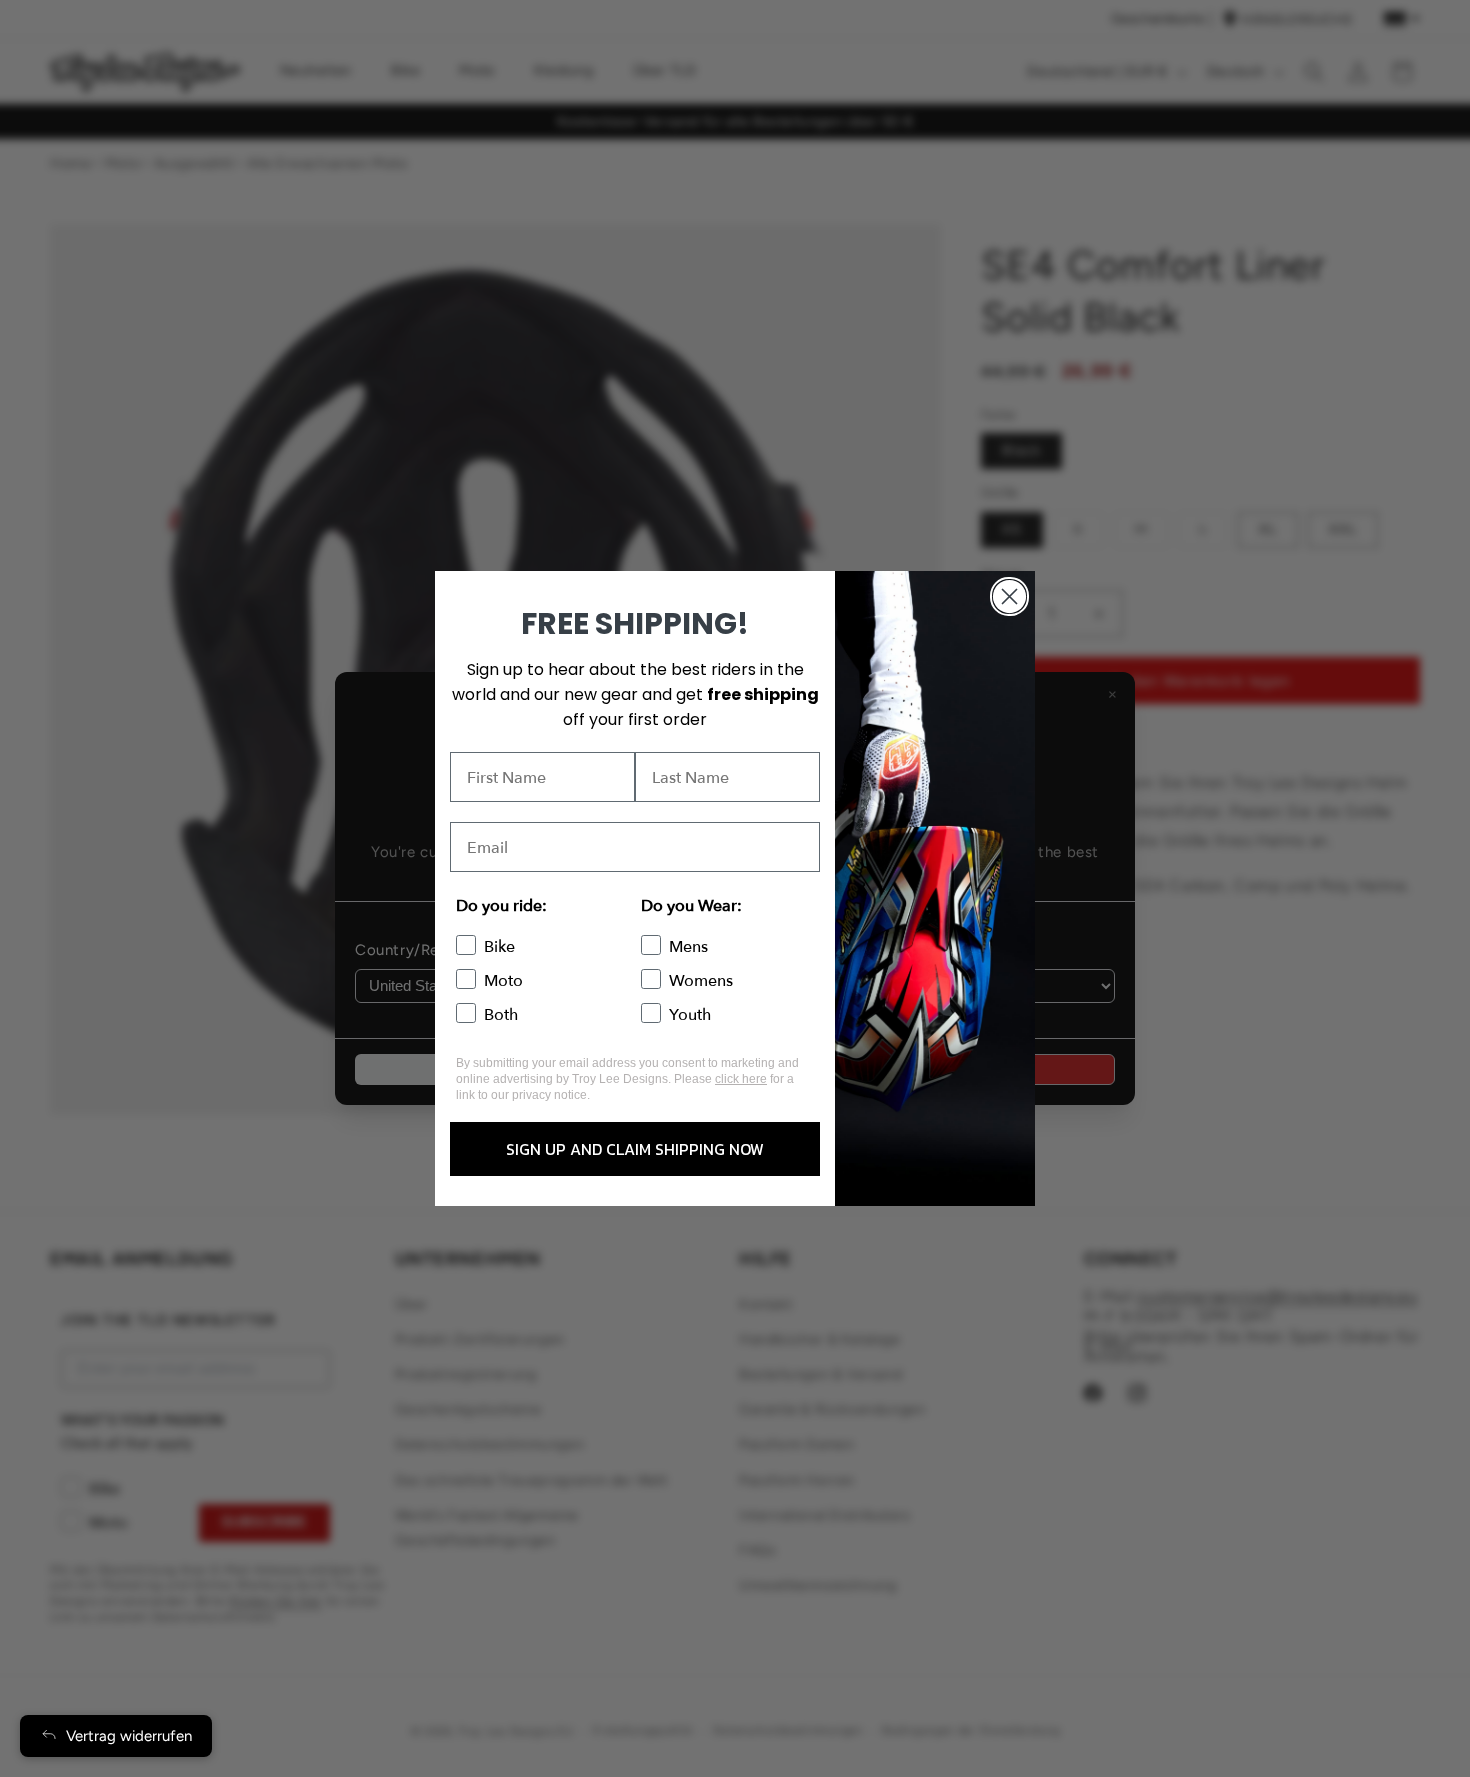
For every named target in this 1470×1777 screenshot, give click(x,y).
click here (741, 1079)
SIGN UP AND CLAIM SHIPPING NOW (635, 1149)
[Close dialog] (1009, 596)
